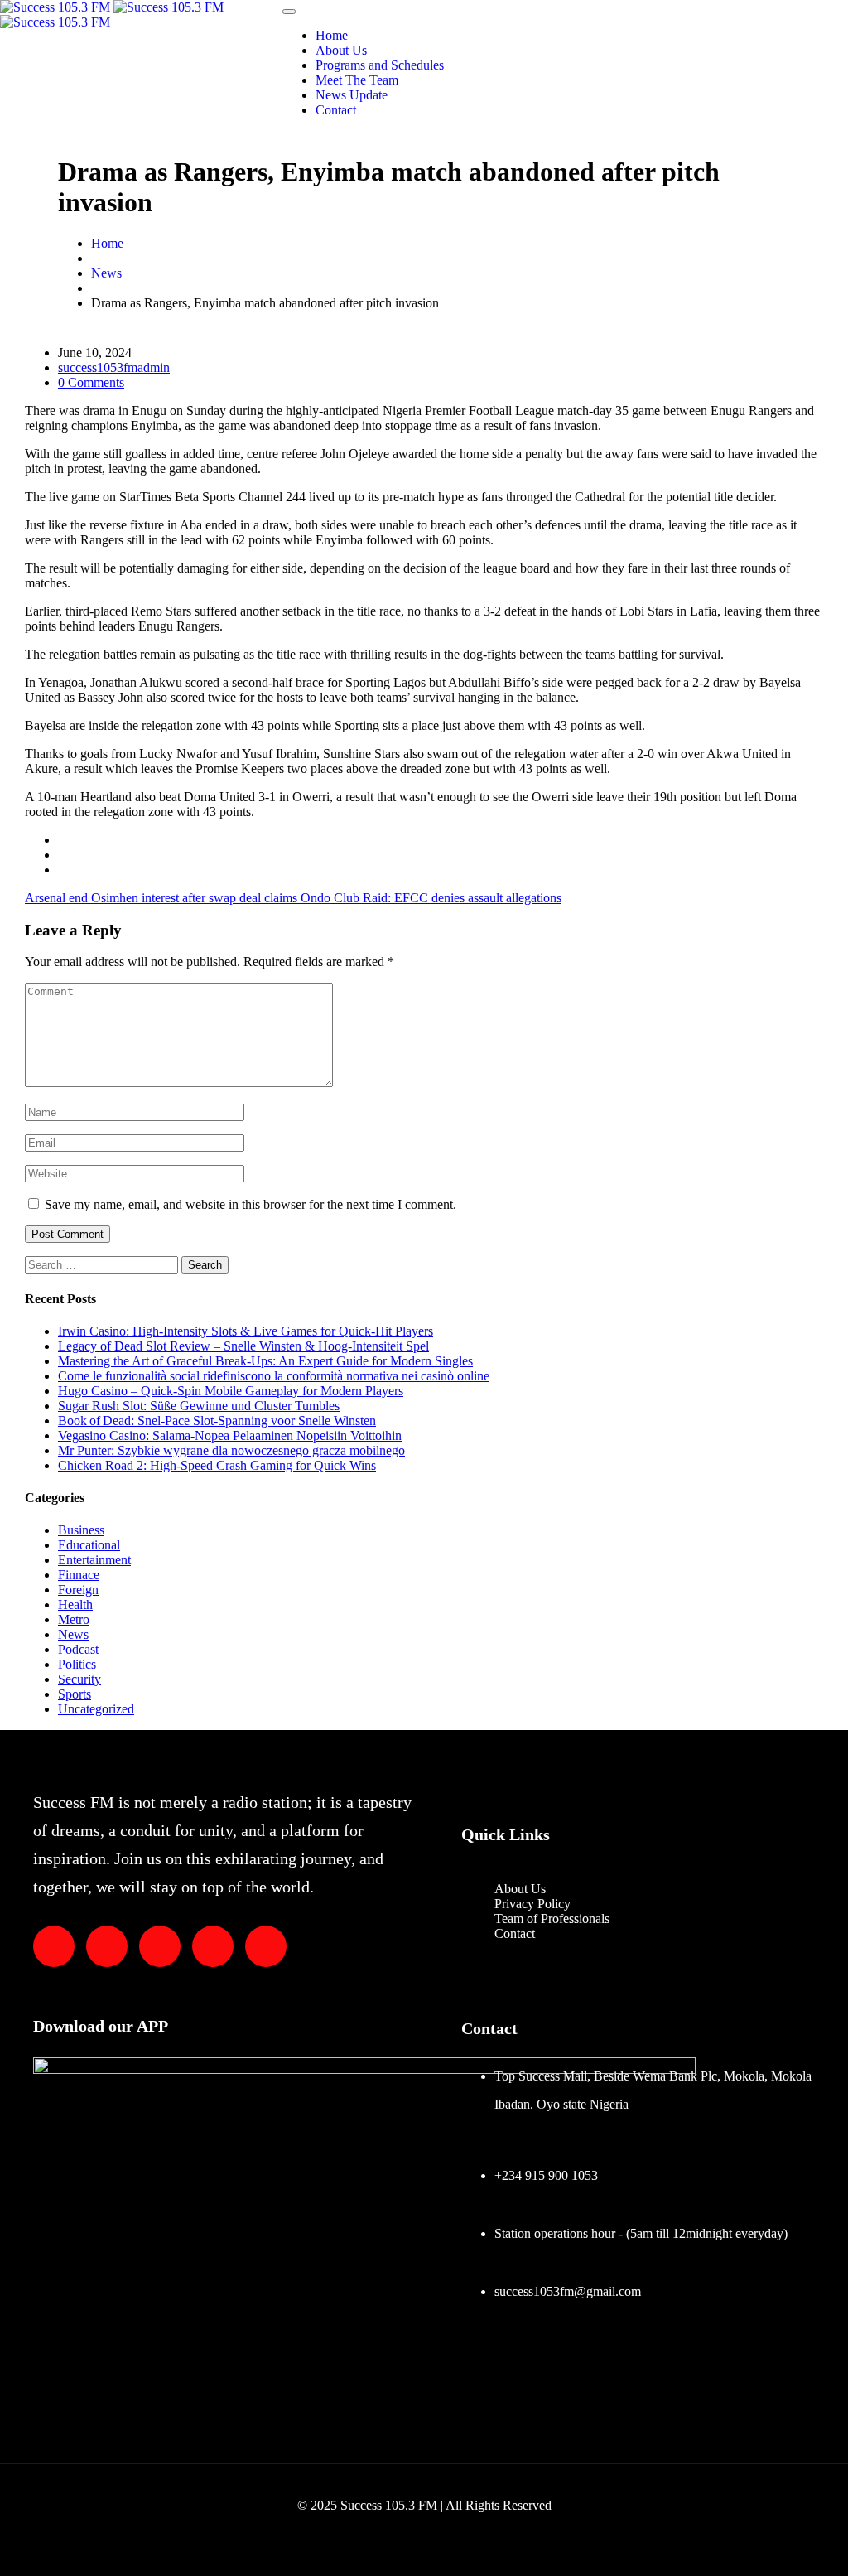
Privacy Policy (532, 1904)
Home (332, 35)
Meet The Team (357, 80)
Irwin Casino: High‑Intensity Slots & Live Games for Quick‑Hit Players (246, 1331)
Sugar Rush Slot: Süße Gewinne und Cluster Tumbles (199, 1406)
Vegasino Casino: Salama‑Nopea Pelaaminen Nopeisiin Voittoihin (230, 1435)
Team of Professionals (552, 1919)
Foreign (78, 1590)
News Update (352, 95)
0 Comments (91, 382)
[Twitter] (54, 1946)
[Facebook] (107, 1946)
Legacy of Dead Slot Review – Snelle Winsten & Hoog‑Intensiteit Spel (243, 1346)
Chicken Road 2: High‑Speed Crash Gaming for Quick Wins (217, 1465)
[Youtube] (266, 1946)
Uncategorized (96, 1709)
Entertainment (94, 1560)
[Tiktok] (160, 1946)
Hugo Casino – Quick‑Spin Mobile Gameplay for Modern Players (231, 1391)
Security (79, 1679)
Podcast (78, 1649)
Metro (74, 1619)
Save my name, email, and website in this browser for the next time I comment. (251, 1204)
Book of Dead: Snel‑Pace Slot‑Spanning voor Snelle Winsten (217, 1421)
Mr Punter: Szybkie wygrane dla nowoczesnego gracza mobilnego (231, 1450)
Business (81, 1530)
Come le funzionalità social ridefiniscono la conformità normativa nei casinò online (274, 1376)
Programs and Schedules (380, 65)
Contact (336, 110)
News (106, 273)
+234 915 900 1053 (546, 2175)
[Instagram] (213, 1946)
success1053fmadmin (114, 367)
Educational (89, 1545)
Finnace (79, 1575)
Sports (75, 1694)
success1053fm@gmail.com (568, 2291)
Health (75, 1605)
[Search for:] (103, 1264)
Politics (77, 1664)
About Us (341, 50)
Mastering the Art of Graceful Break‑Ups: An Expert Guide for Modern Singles (265, 1361)
